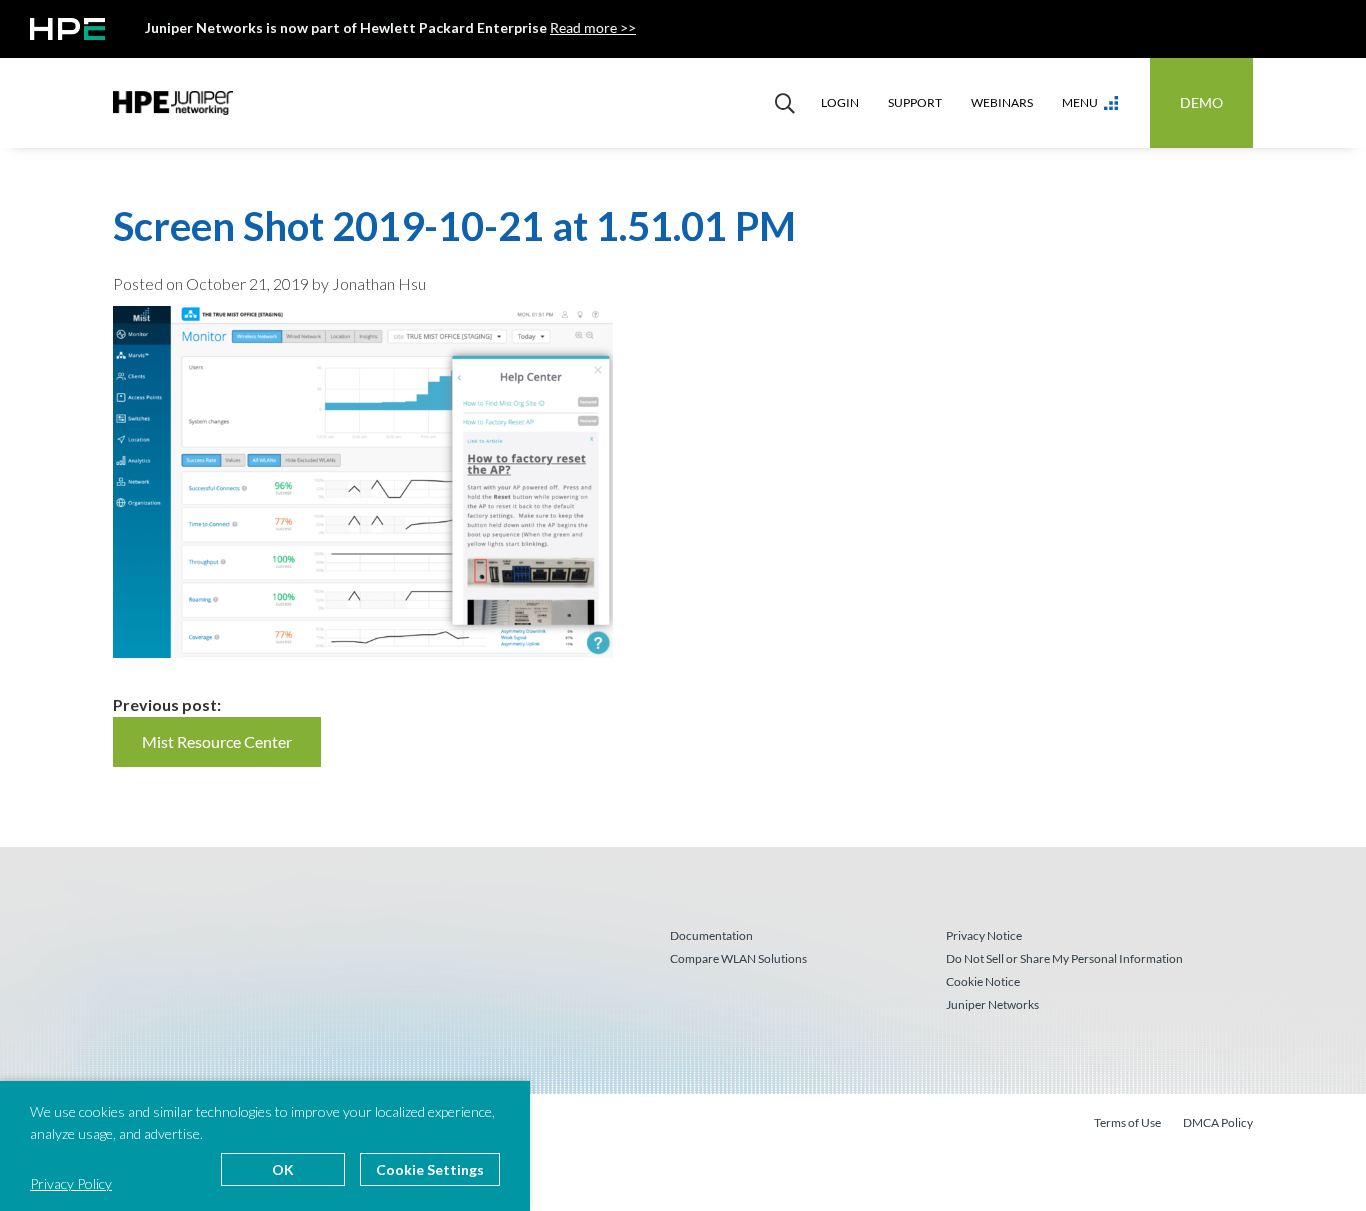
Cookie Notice (983, 981)
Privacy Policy (71, 1183)
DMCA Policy (1218, 1122)
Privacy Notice (984, 935)
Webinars (1002, 102)
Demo (1201, 102)
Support (915, 102)
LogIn (840, 102)
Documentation (711, 935)
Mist (173, 103)
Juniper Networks (992, 1004)
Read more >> (593, 27)
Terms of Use (1127, 1122)
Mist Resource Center (217, 741)
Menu (1080, 102)
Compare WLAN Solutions (738, 958)
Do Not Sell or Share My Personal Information (1064, 958)
